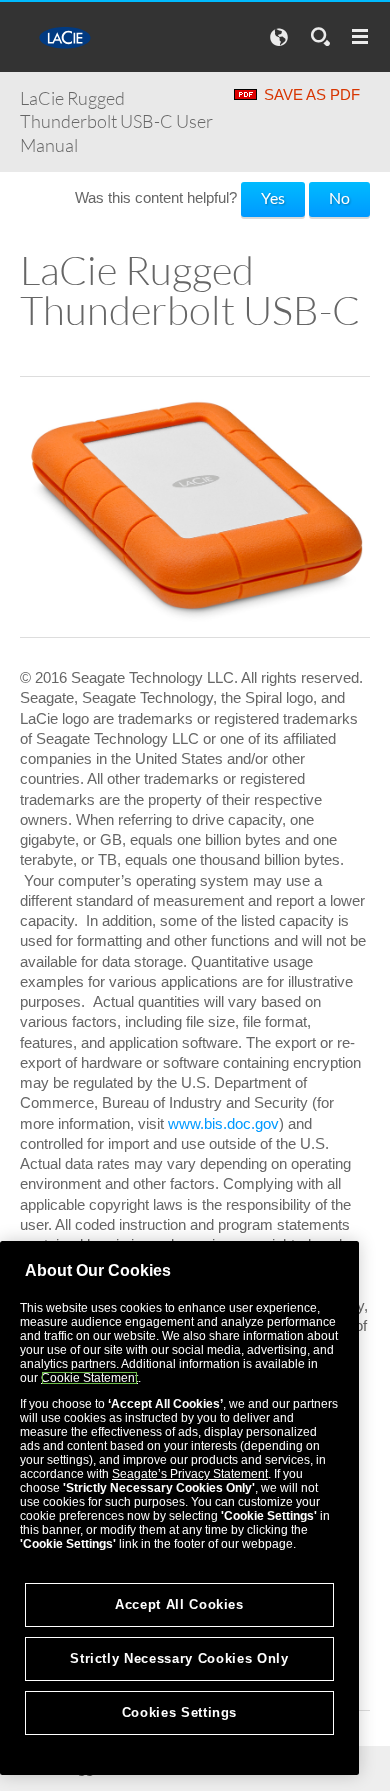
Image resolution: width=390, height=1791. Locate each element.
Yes (273, 197)
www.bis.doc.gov (223, 1123)
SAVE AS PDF (312, 94)
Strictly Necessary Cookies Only (179, 1658)
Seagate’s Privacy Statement (190, 1474)
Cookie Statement (89, 1378)
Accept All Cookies (179, 1604)
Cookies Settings (180, 1712)
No (339, 197)
